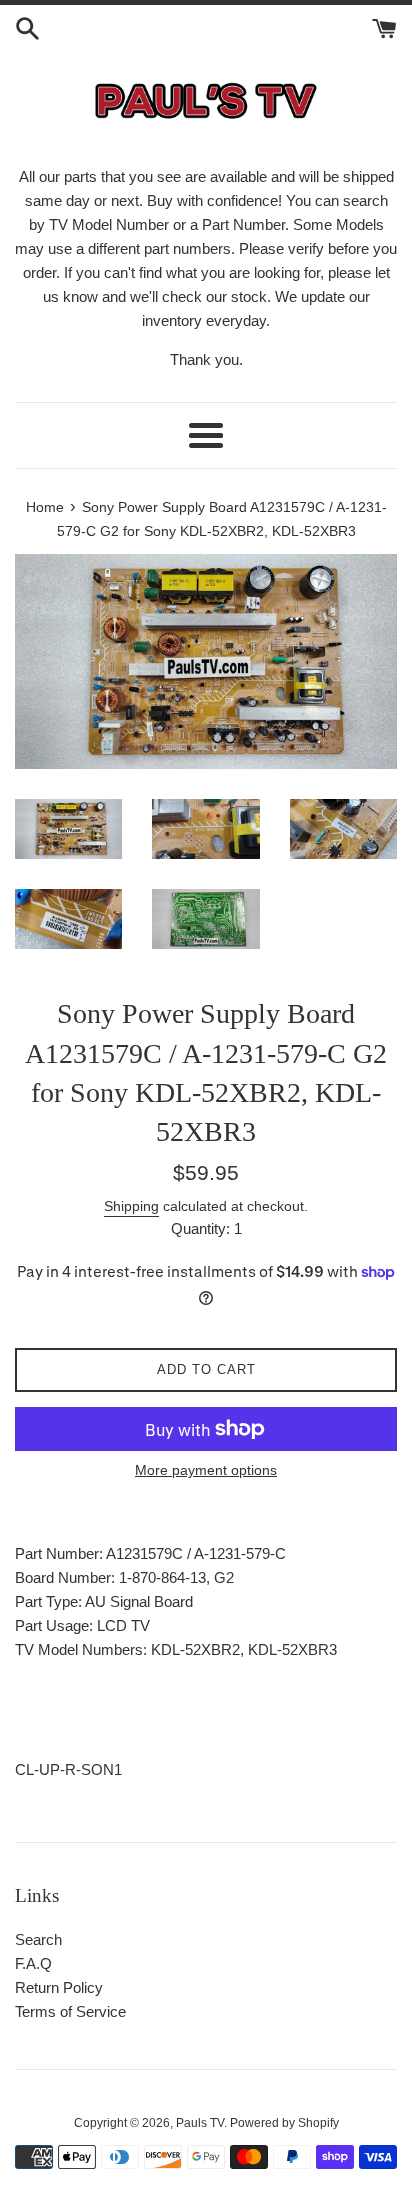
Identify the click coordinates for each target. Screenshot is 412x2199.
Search (38, 1939)
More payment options (206, 1470)
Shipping (131, 1206)
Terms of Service (70, 2011)
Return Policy (59, 1987)
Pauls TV (200, 2123)
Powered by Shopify (284, 2123)
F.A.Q (33, 1963)
